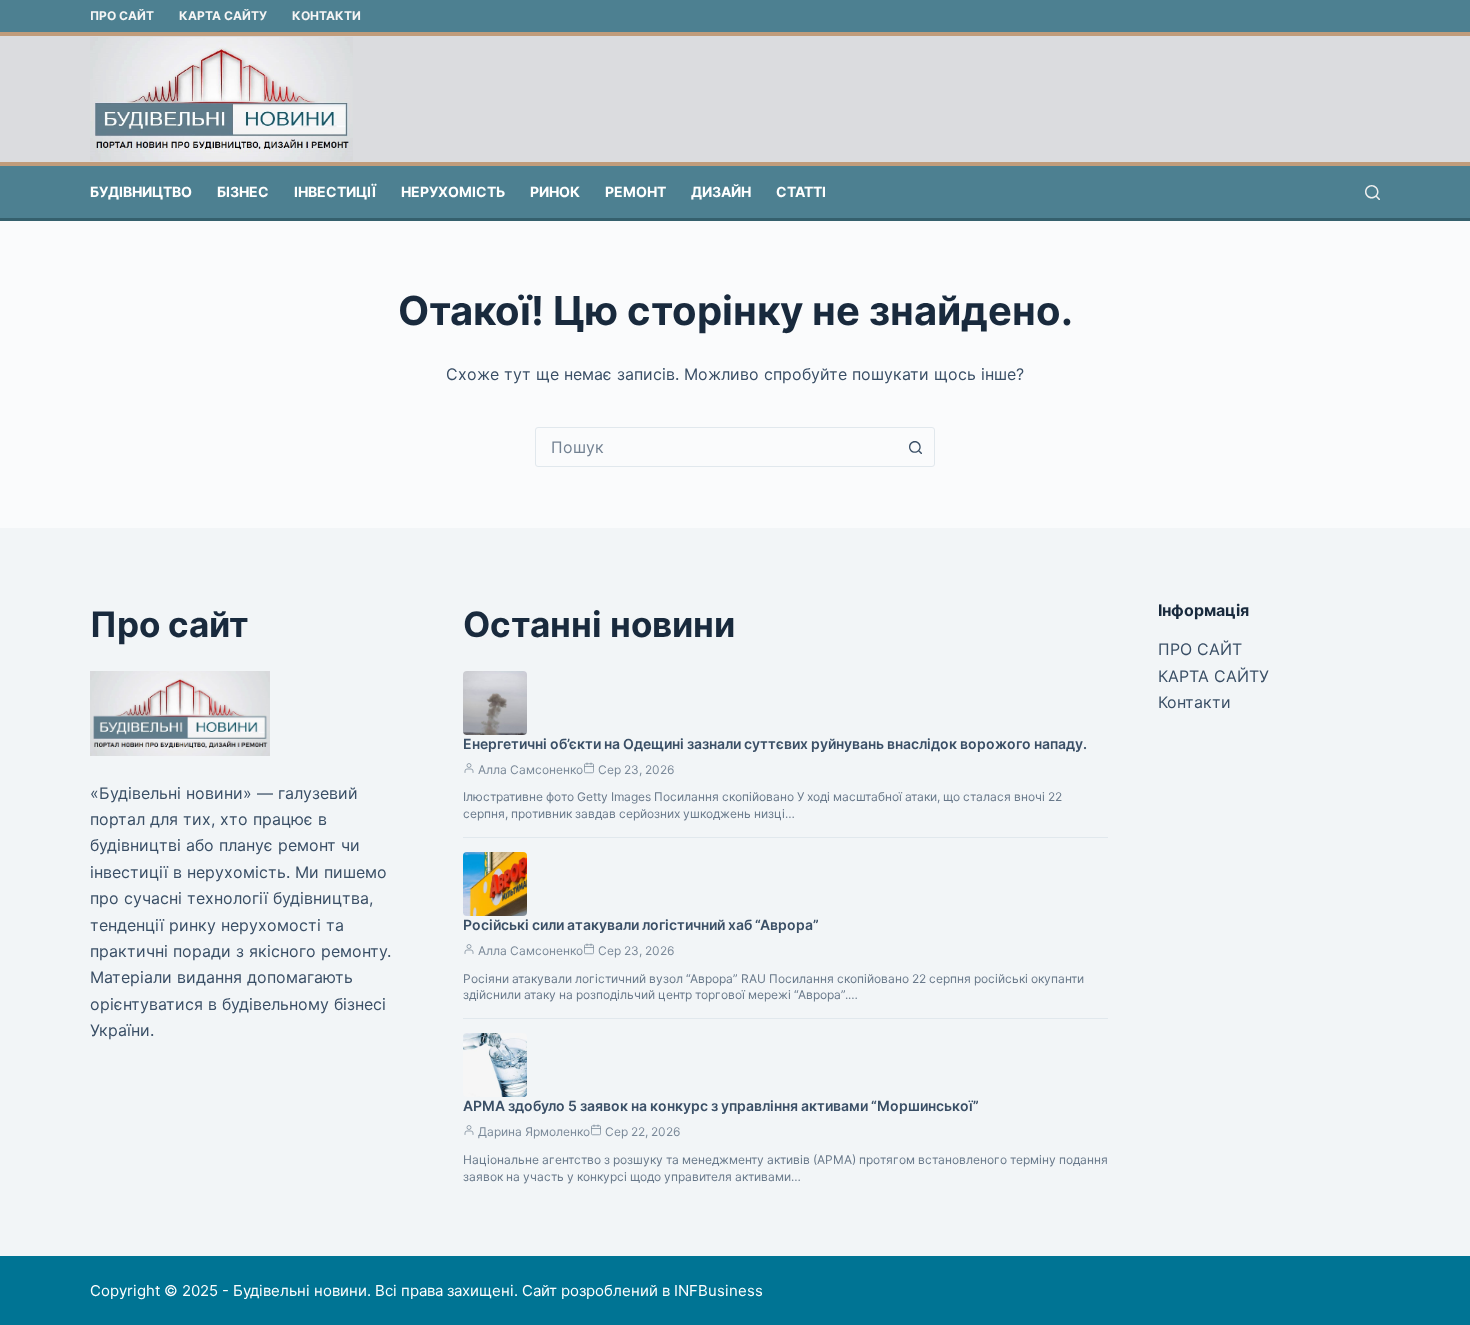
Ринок (555, 191)
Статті (801, 191)
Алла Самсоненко (530, 769)
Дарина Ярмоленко (534, 1131)
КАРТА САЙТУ (223, 15)
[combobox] (716, 447)
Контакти (326, 15)
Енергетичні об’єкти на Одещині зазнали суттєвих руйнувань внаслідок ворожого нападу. (775, 743)
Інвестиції (335, 191)
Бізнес (243, 191)
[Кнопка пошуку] (915, 447)
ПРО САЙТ (122, 15)
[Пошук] (1372, 192)
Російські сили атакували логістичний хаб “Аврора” (641, 924)
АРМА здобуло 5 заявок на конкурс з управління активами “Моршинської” (721, 1105)
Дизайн (721, 191)
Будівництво (141, 191)
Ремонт (635, 191)
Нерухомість (453, 191)
